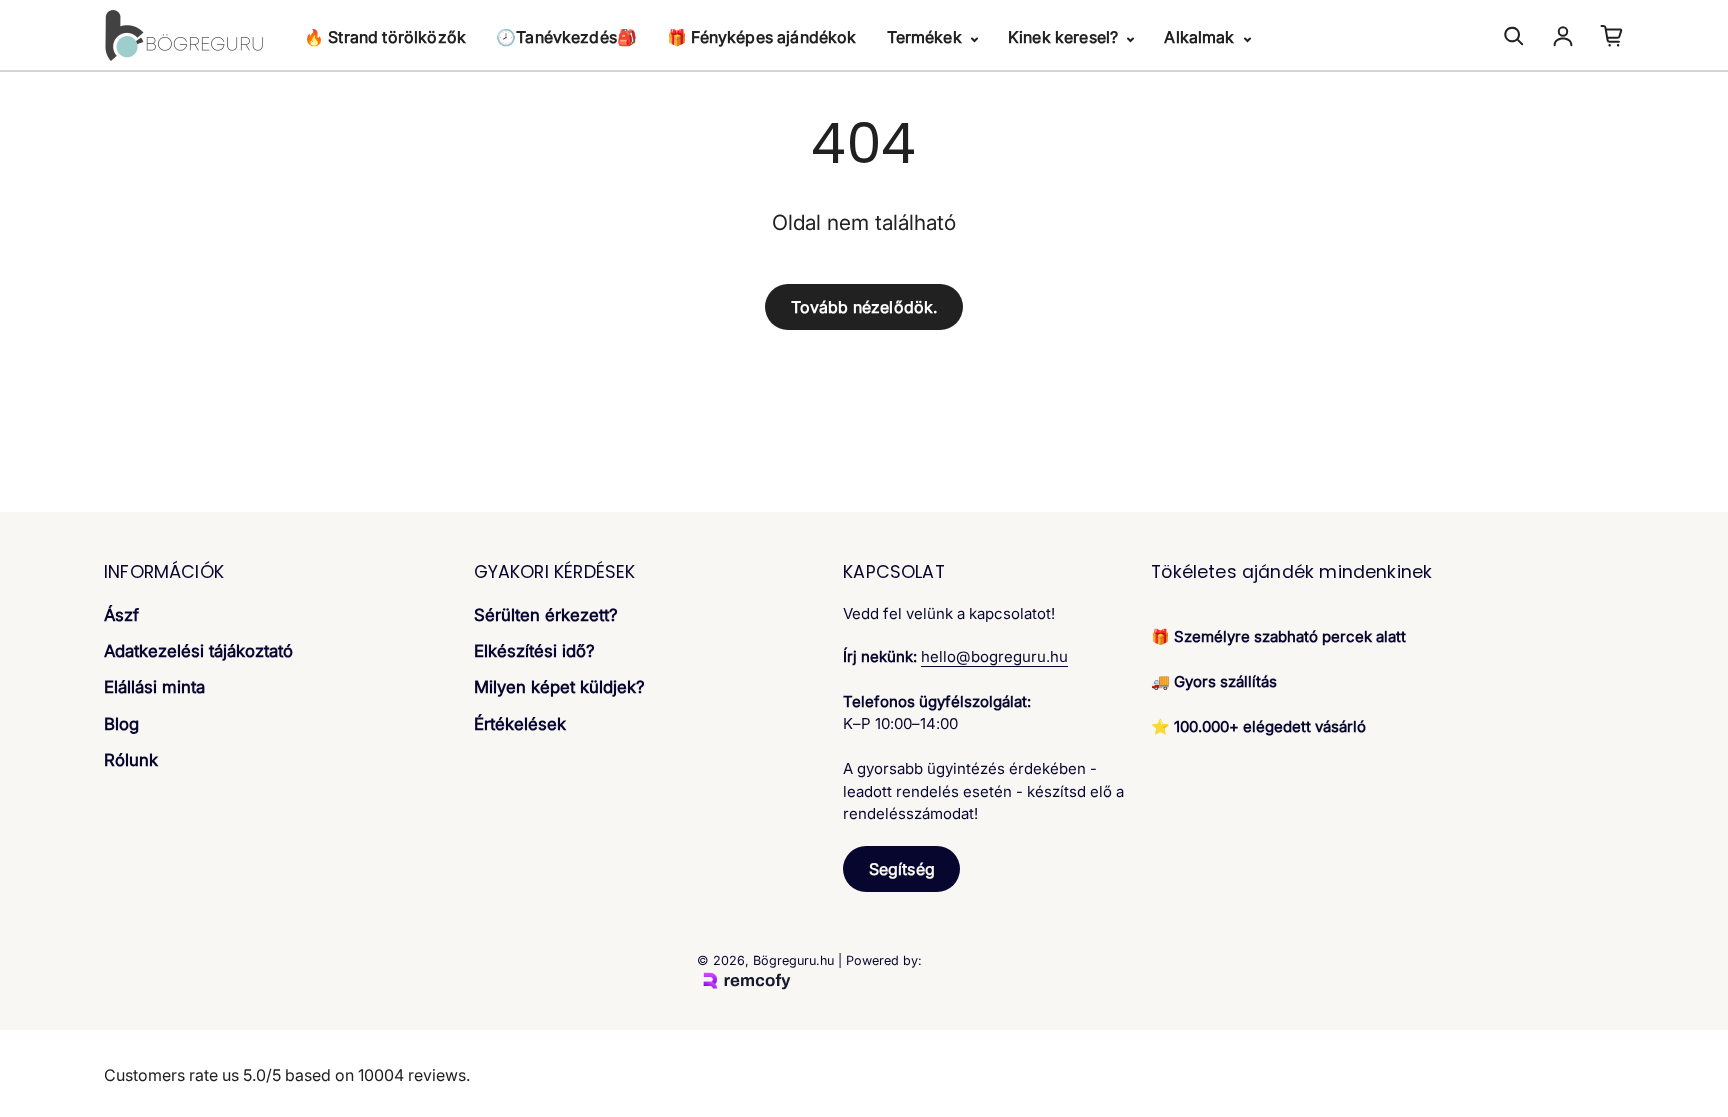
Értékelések (520, 724)
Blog (121, 724)
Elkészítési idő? (534, 651)
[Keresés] (1514, 36)
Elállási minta (154, 687)
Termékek (926, 37)
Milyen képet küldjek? (559, 687)
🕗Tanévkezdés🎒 (566, 37)
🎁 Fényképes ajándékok (761, 37)
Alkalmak (1201, 37)
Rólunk (131, 760)
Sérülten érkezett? (546, 615)
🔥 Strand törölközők (385, 37)
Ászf (121, 615)
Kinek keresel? (1065, 37)
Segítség (902, 869)
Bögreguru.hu (793, 960)
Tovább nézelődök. (864, 307)
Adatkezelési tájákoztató (198, 651)
